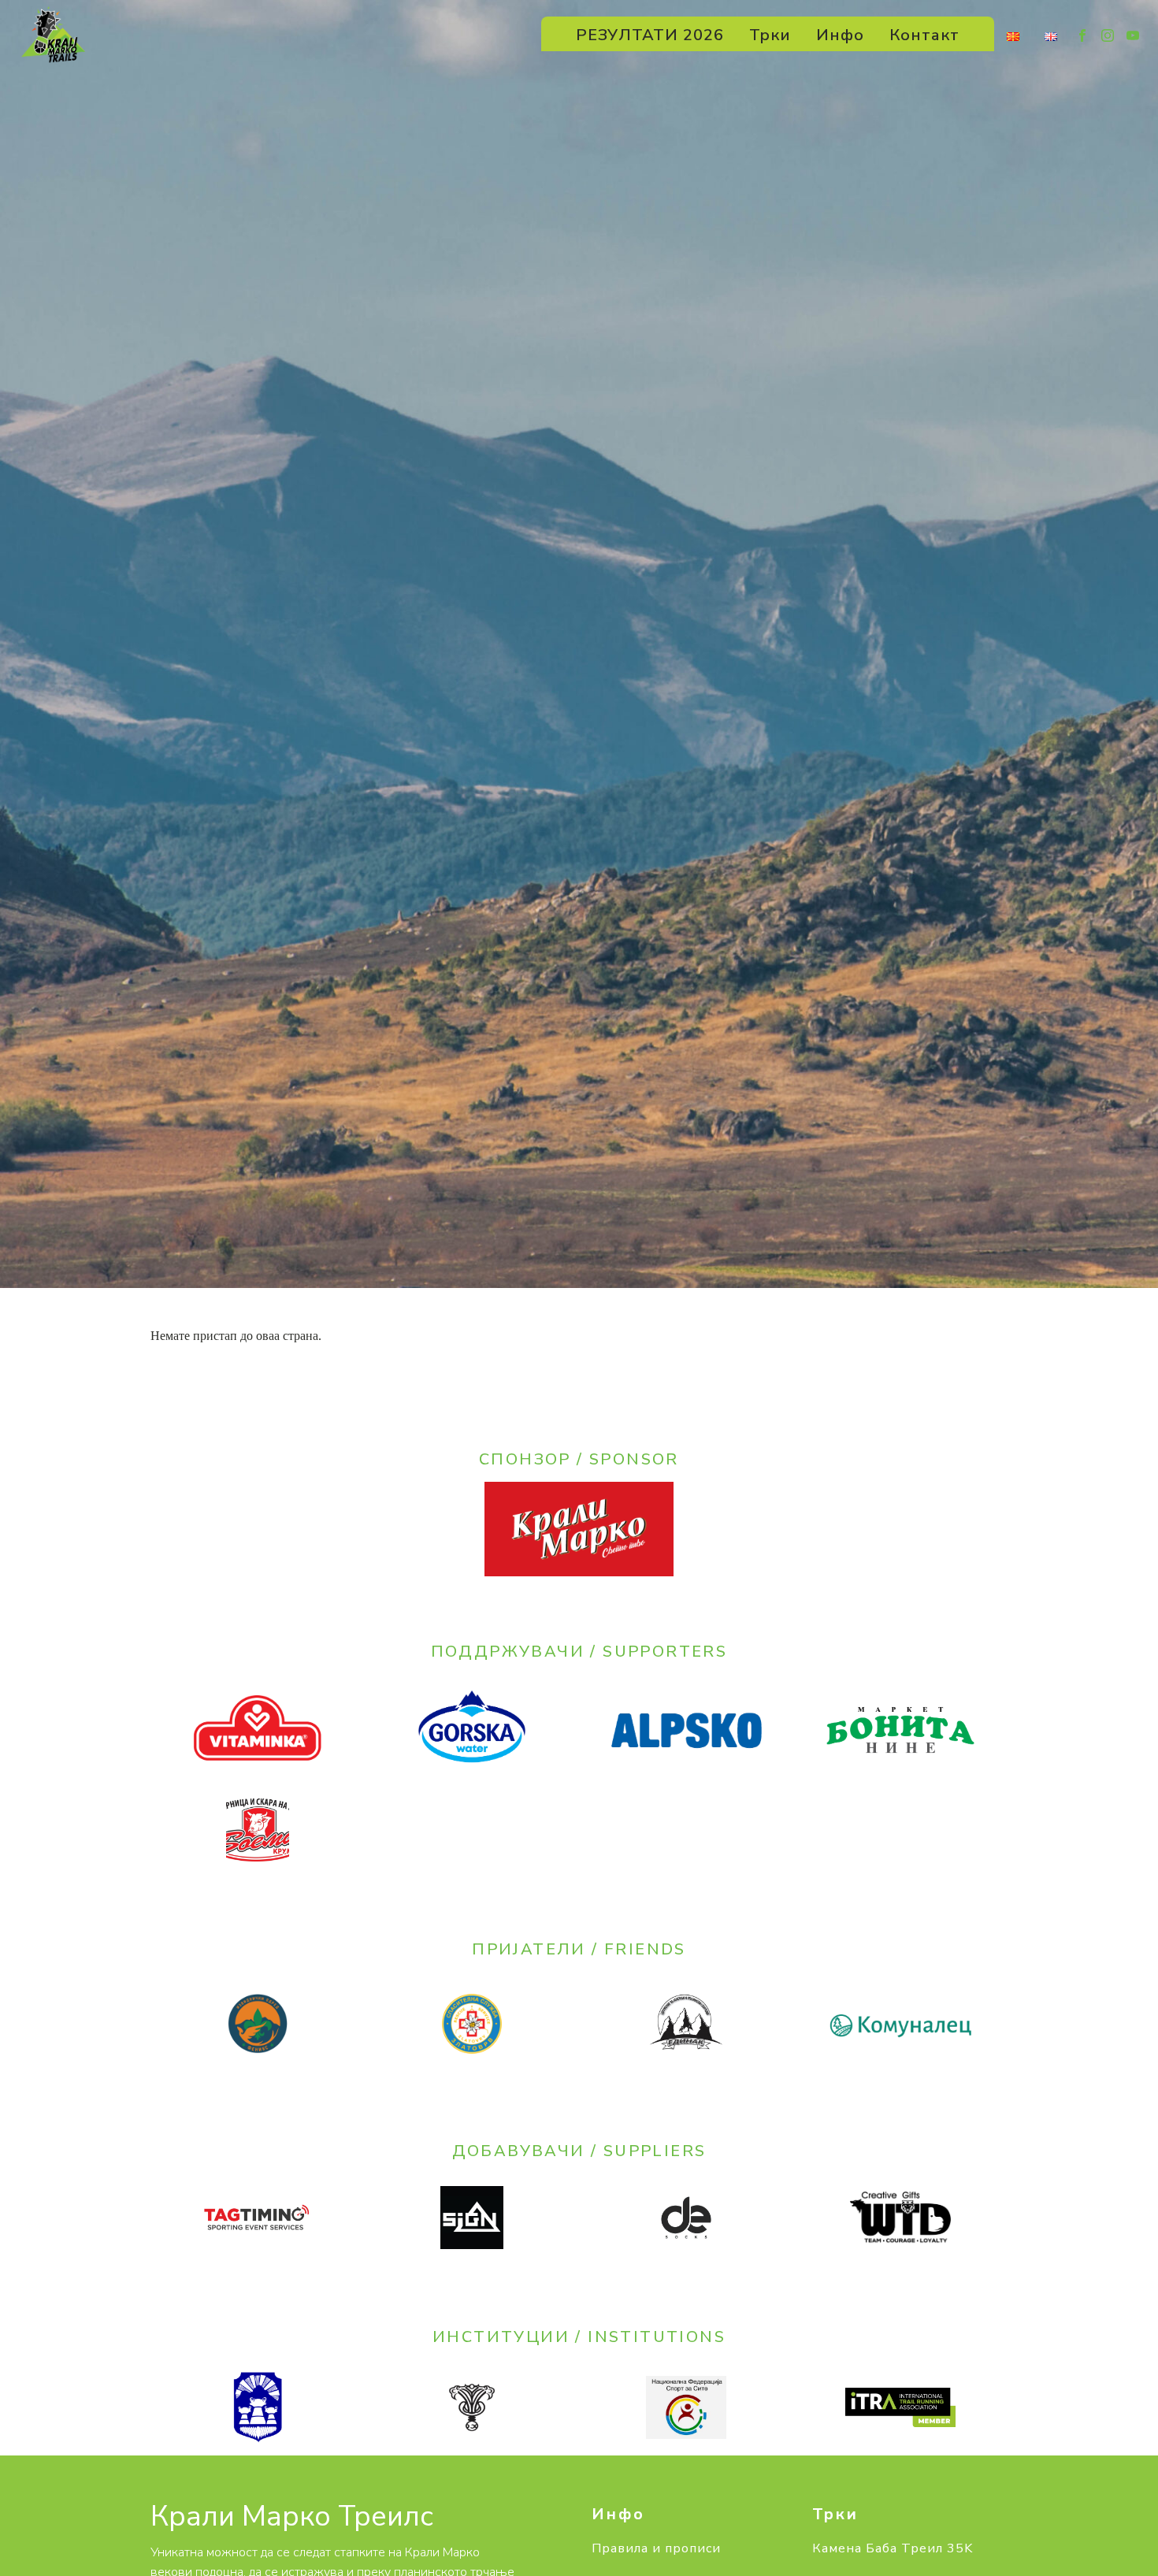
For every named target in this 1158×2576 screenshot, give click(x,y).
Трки (770, 35)
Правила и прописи (656, 2549)
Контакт (924, 35)
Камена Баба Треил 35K (893, 2549)
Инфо (840, 35)
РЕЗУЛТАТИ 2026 (650, 35)
